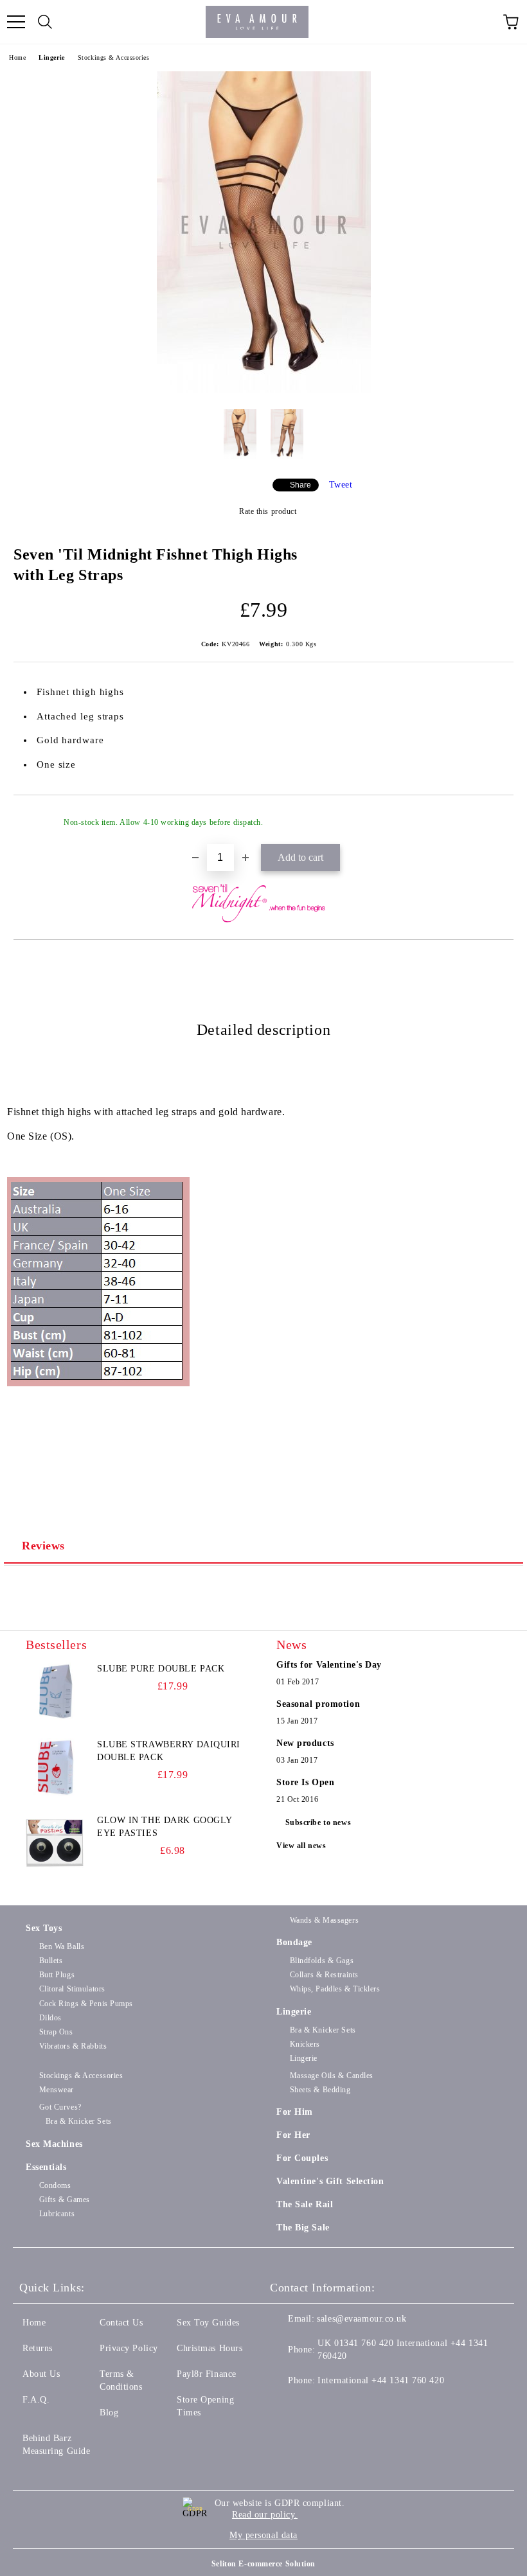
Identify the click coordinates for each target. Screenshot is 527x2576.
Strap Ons (56, 2032)
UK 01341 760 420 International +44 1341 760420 (403, 2350)
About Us (41, 2374)
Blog (109, 2413)
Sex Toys (44, 1928)
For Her (293, 2135)
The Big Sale (303, 2228)
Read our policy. (265, 2515)
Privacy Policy (129, 2348)
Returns (38, 2348)
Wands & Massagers (324, 1920)
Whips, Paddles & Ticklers (335, 1989)
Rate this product (268, 511)
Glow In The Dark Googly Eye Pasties (165, 1827)
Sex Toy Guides (208, 2323)
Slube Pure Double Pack (161, 1669)
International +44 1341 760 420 (381, 2380)
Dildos (50, 2018)
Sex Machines (54, 2144)
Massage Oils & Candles (332, 2076)
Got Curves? (60, 2107)
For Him (295, 2112)
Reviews (43, 1546)
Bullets (51, 1961)
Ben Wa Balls (62, 1946)
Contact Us (121, 2323)
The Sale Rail (305, 2204)
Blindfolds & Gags (322, 1961)
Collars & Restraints (324, 1975)
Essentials (46, 2167)
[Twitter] (315, 2406)
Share (300, 485)
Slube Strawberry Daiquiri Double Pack (169, 1751)
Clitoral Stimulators (72, 1989)
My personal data (263, 2535)
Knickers (305, 2044)
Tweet (341, 485)
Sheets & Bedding (320, 2090)
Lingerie (51, 57)
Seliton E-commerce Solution (263, 2564)
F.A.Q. (36, 2400)
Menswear (57, 2090)
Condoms (55, 2185)
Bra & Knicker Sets (323, 2030)
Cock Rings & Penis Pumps (86, 2004)
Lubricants (57, 2214)
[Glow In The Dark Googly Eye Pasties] (55, 1843)
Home (17, 57)
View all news (301, 1846)
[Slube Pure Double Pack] (55, 1691)
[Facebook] (287, 2406)
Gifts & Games (65, 2200)
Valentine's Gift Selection (330, 2181)
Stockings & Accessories (114, 57)
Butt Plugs (57, 1975)
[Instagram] (343, 2406)
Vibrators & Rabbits (73, 2046)
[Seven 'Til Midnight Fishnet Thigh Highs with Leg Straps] (264, 390)
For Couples (302, 2158)
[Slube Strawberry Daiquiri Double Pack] (55, 1767)
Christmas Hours (210, 2348)
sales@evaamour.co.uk (362, 2319)
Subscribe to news (318, 1822)
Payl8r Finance (207, 2374)
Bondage (294, 1942)
